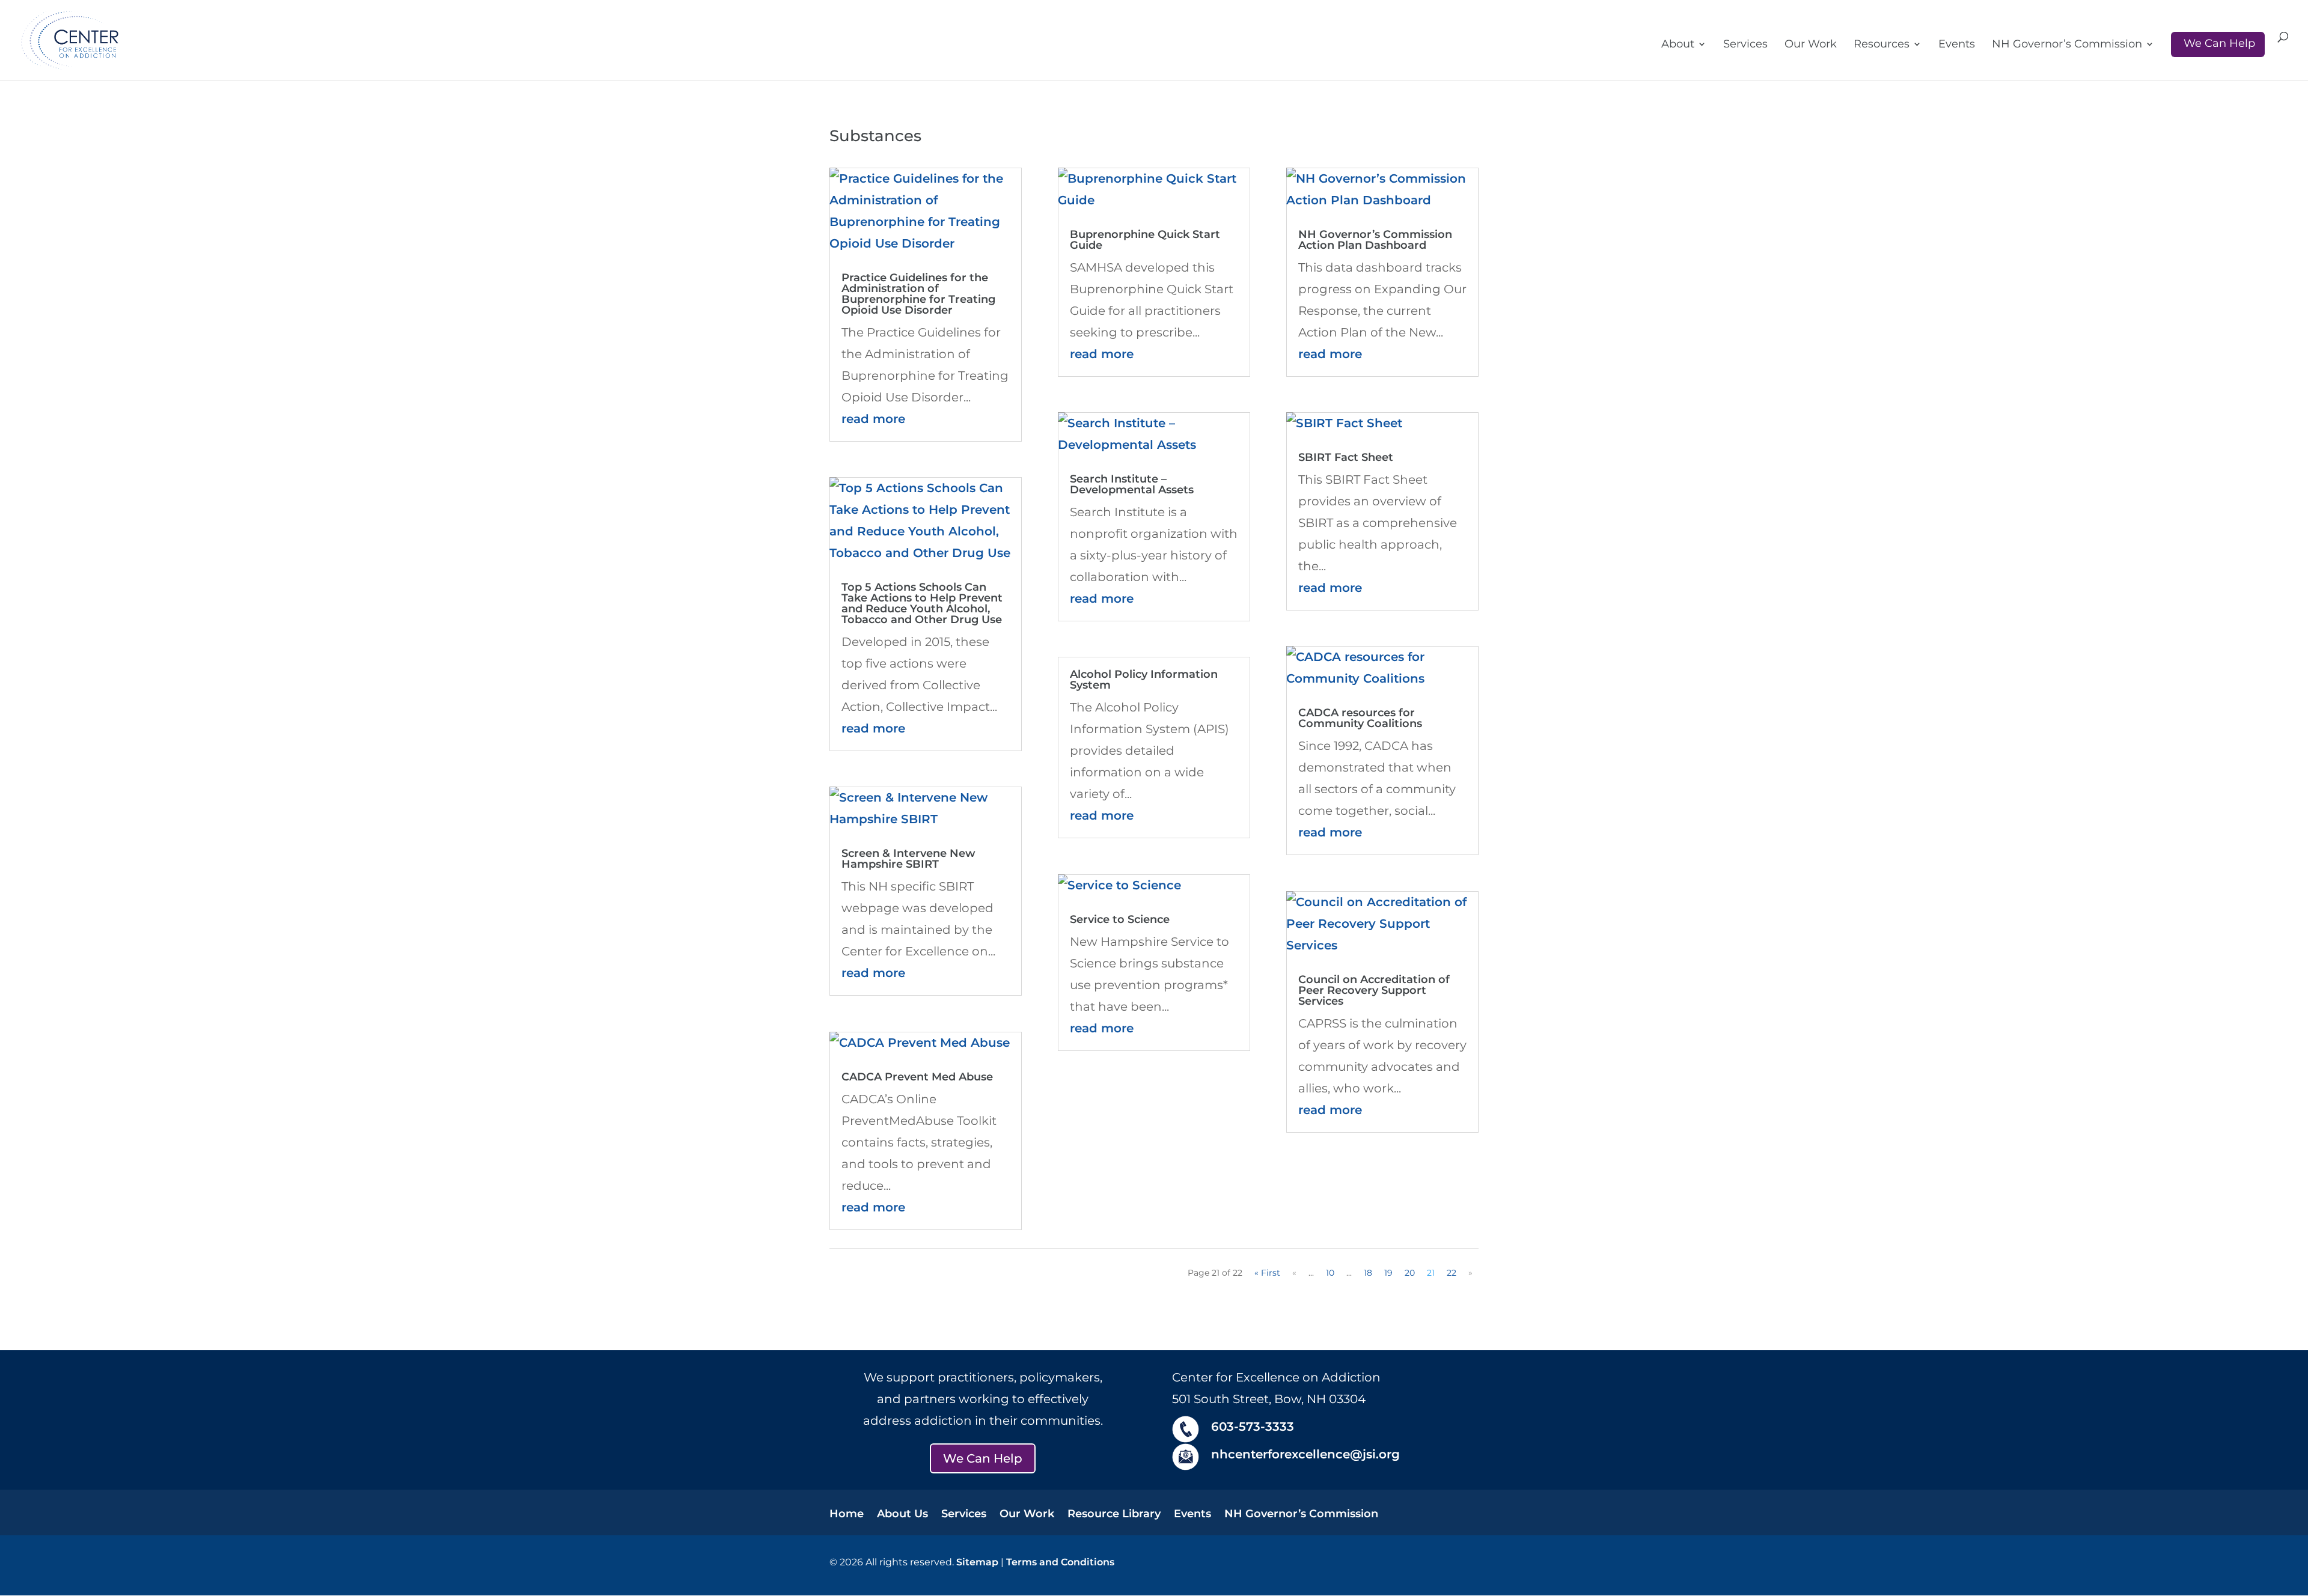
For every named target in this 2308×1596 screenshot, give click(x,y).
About (1678, 45)
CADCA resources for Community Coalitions (1360, 718)
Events (1957, 45)
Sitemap (977, 1562)
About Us (902, 1515)
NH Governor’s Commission (2067, 45)
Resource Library (1114, 1515)
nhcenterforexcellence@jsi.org (1305, 1454)
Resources (1882, 45)
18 (1368, 1273)
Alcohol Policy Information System (1144, 680)
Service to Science (1120, 919)
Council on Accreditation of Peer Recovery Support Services (1374, 990)
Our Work (1811, 45)
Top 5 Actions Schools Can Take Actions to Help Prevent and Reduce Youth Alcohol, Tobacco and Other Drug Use (922, 603)
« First (1267, 1273)
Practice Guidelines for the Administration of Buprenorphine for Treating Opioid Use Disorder (918, 294)
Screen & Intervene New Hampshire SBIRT (908, 859)
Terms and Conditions (1060, 1562)
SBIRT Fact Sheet (1346, 457)
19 (1388, 1273)
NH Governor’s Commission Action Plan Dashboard (1375, 240)
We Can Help (2219, 43)
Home (847, 1515)
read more (873, 419)
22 (1452, 1273)
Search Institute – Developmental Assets (1132, 484)
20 (1410, 1273)
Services (1745, 45)
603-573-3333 (1253, 1427)
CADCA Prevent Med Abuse (917, 1077)
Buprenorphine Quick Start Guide (1145, 240)
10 (1330, 1273)
